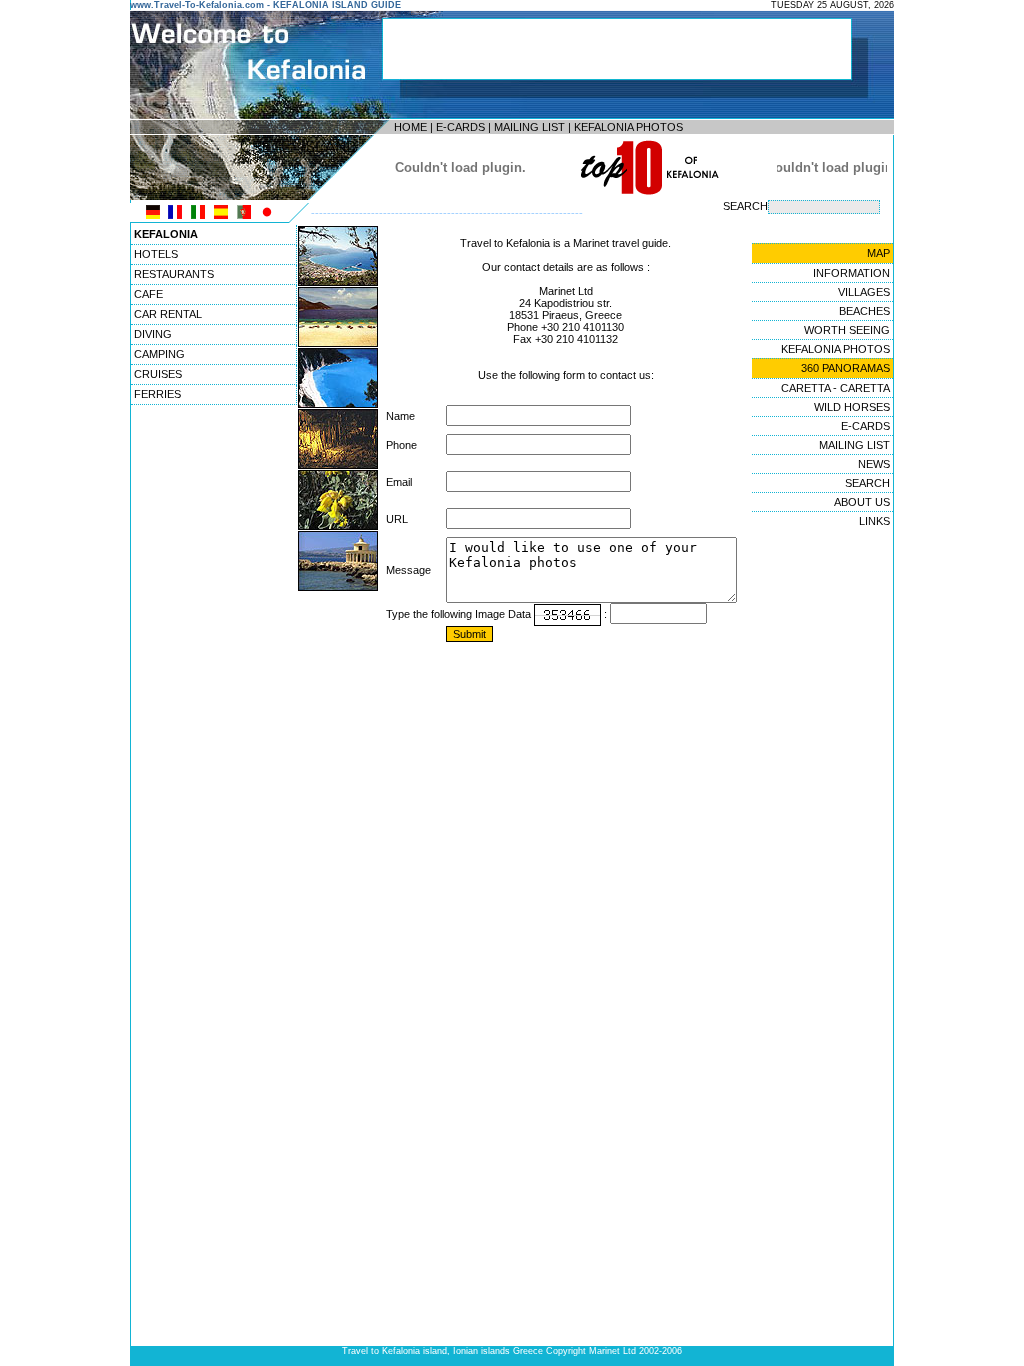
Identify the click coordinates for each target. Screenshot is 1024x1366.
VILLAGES (864, 292)
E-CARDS (460, 127)
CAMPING (159, 354)
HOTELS (156, 254)
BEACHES (864, 311)
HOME (410, 127)
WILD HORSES (852, 407)
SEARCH (867, 483)
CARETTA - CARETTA (835, 388)
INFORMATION (851, 273)
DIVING (153, 334)
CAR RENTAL (168, 314)
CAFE (148, 294)
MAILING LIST (529, 127)
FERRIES (157, 394)
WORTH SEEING (847, 330)
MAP (878, 253)
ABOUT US (862, 502)
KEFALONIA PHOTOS (628, 127)
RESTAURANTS (174, 274)
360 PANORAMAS (845, 368)
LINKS (874, 521)
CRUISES (158, 374)
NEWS (874, 464)
